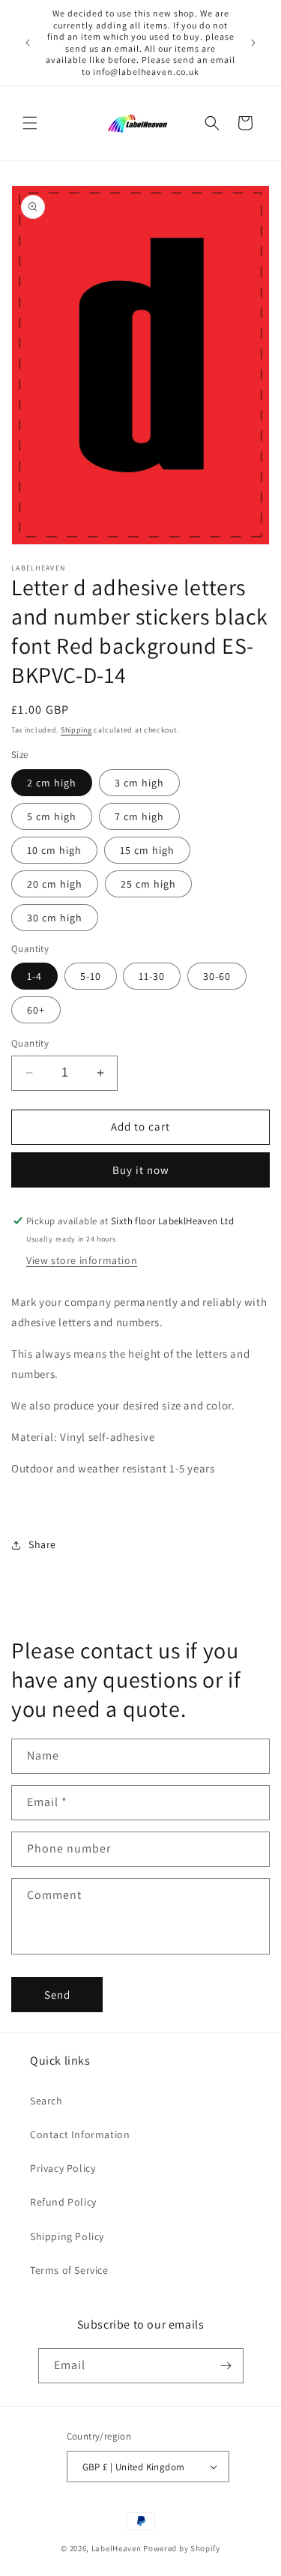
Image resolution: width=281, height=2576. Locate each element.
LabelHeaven (117, 2548)
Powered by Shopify (182, 2548)
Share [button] (42, 1544)
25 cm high (148, 884)
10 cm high (54, 850)
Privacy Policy (63, 2168)
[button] (30, 123)
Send (57, 1995)
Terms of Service (69, 2270)
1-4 (34, 976)
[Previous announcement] (28, 43)
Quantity (30, 1043)
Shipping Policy (67, 2236)
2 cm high (52, 783)
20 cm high (55, 884)
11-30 (152, 976)
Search (46, 2101)
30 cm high (55, 918)
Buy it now (141, 1170)
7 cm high (139, 816)
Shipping (76, 730)
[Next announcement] (253, 43)
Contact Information (80, 2134)
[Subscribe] (226, 2366)
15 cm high (147, 850)
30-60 (217, 976)
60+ (36, 1010)
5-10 (91, 976)
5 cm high (52, 816)
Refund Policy (63, 2202)
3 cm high (139, 783)
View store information (82, 1260)
